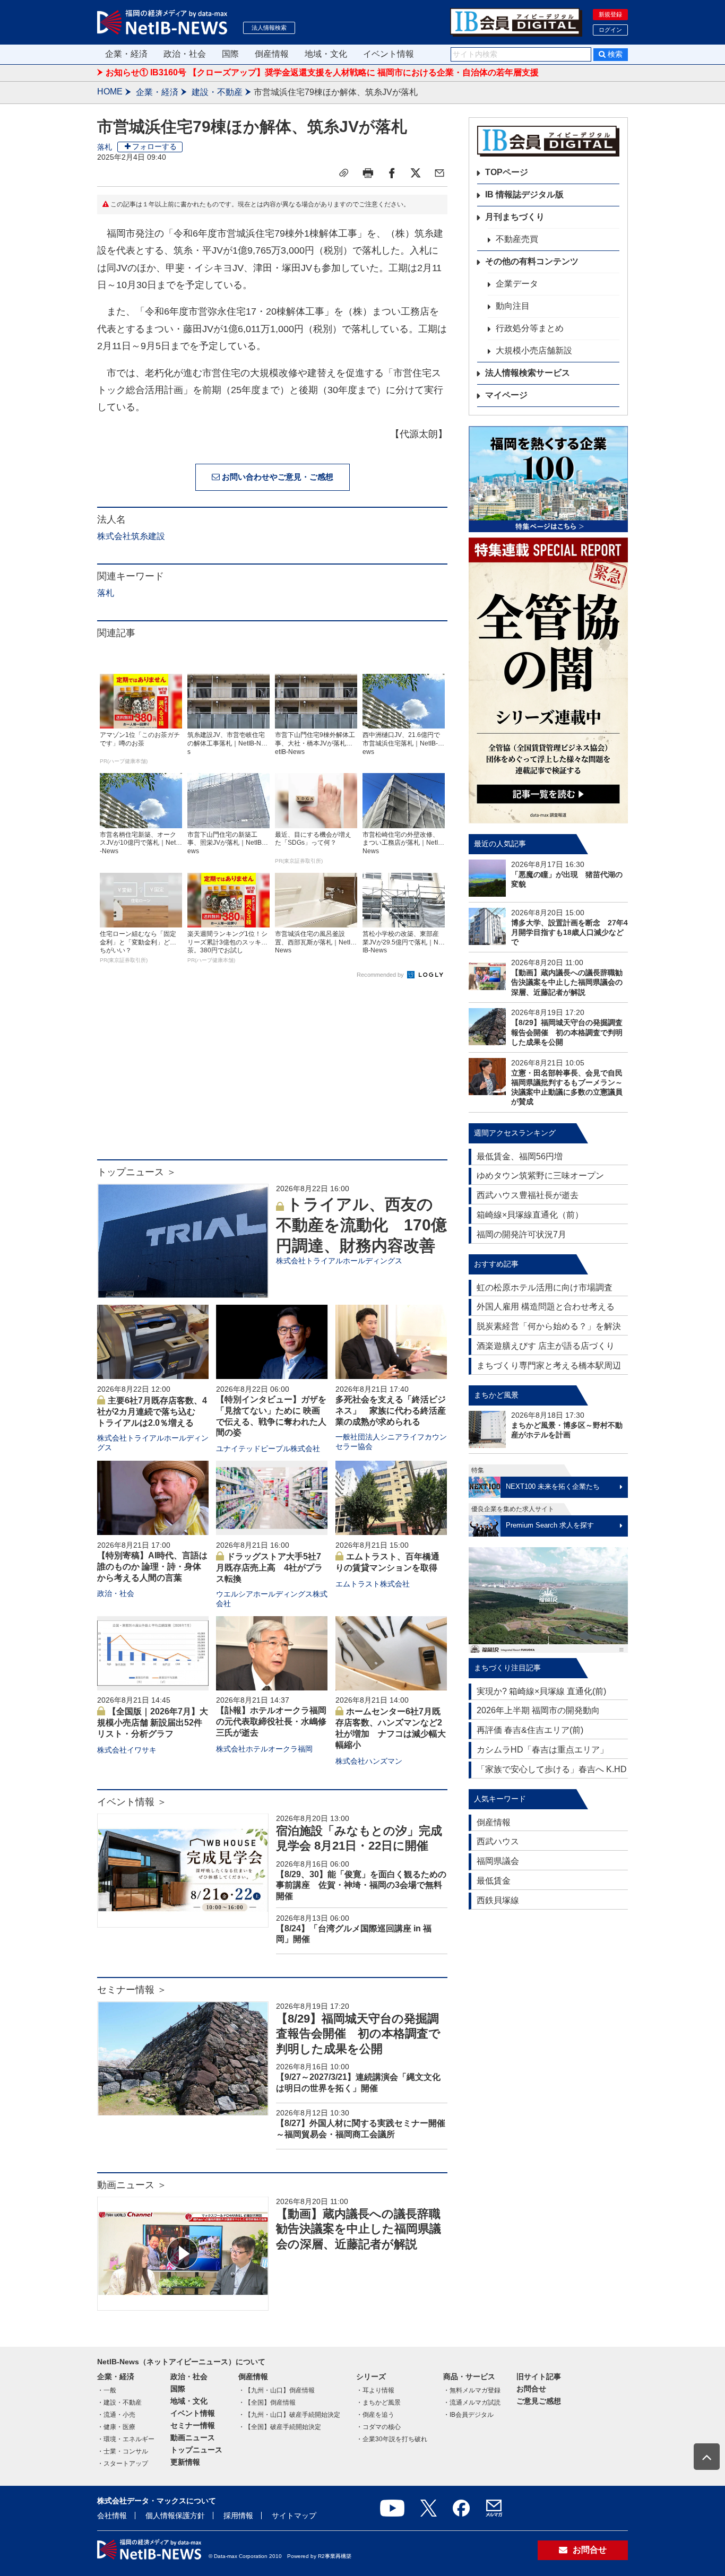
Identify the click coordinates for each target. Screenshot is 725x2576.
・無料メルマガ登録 (472, 2390)
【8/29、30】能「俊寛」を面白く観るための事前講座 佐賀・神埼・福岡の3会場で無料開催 (361, 1885)
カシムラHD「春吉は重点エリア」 (542, 1750)
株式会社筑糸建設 (131, 536)
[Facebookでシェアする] (392, 173)
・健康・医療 (116, 2427)
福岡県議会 (498, 1861)
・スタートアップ (123, 2464)
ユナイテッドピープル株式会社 (268, 1449)
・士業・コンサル (123, 2451)
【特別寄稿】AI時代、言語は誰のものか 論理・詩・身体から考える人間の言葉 (152, 1567)
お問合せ (531, 2389)
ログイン (610, 30)
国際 (230, 54)
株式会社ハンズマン (369, 1761)
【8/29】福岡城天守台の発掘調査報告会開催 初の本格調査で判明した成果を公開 (358, 2034)
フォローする (154, 146)
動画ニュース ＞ (132, 2185)
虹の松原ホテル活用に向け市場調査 (545, 1287)
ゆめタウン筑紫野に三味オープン (540, 1176)
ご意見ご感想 (539, 2401)
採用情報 (238, 2516)
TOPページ (507, 172)
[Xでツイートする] (416, 173)
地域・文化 (326, 54)
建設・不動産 (217, 92)
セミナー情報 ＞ (132, 1990)
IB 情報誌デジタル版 (524, 194)
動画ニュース (193, 2438)
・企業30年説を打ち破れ (392, 2439)
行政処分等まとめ (530, 328)
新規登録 (610, 14)
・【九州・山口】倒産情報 (277, 2390)
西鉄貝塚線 (498, 1900)
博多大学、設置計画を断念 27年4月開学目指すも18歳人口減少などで (569, 932)
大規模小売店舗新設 (534, 350)
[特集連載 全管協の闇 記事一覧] (548, 680)
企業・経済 (126, 54)
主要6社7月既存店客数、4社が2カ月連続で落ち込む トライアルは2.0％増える (152, 1412)
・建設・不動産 (119, 2402)
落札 (105, 147)
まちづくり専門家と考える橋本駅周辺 (549, 1365)
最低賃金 (494, 1881)
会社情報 (112, 2516)
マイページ (506, 395)
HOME (110, 92)
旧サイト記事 (539, 2376)
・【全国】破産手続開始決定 (280, 2427)
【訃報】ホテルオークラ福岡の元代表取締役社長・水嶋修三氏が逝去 (271, 1721)
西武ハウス (498, 1841)
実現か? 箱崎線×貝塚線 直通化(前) (541, 1691)
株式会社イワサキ (127, 1750)
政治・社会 (185, 54)
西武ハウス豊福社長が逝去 (528, 1195)
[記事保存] (344, 173)
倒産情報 (272, 54)
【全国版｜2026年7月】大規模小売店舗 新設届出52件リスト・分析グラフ (153, 1723)
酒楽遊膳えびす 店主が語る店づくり (546, 1346)
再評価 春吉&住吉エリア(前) (530, 1730)
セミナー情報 (193, 2425)
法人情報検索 (269, 28)
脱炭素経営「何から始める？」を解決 (549, 1326)
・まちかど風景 (378, 2402)
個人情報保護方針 (175, 2516)
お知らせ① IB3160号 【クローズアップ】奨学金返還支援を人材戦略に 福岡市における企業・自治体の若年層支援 (322, 72)
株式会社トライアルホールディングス (339, 1261)
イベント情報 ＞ (132, 1802)
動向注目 (513, 306)
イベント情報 (389, 54)
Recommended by (381, 975)
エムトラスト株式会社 (373, 1584)
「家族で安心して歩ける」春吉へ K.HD (552, 1769)
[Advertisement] (272, 1074)
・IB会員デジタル (468, 2415)
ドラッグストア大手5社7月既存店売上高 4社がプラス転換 (269, 1568)
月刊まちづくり (515, 217)
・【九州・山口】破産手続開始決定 (289, 2415)
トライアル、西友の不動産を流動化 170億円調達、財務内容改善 (361, 1225)
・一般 (107, 2390)
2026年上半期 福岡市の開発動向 (538, 1710)
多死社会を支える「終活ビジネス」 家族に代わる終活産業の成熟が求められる (391, 1411)
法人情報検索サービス (528, 373)
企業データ (517, 284)
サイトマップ (294, 2516)
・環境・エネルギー (126, 2439)
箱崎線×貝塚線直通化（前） (530, 1215)
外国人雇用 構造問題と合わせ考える (546, 1307)
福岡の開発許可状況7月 (521, 1234)
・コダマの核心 (378, 2427)
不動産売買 (517, 239)
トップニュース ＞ (137, 1172)
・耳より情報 (375, 2390)
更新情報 (185, 2462)
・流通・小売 (116, 2415)
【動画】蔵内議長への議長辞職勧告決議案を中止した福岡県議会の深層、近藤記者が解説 (359, 2229)
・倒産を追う (375, 2415)
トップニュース (196, 2450)
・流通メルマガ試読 (472, 2402)
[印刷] (368, 173)
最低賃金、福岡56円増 (520, 1156)
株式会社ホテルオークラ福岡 (264, 1749)
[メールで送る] (439, 173)
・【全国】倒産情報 (267, 2402)
